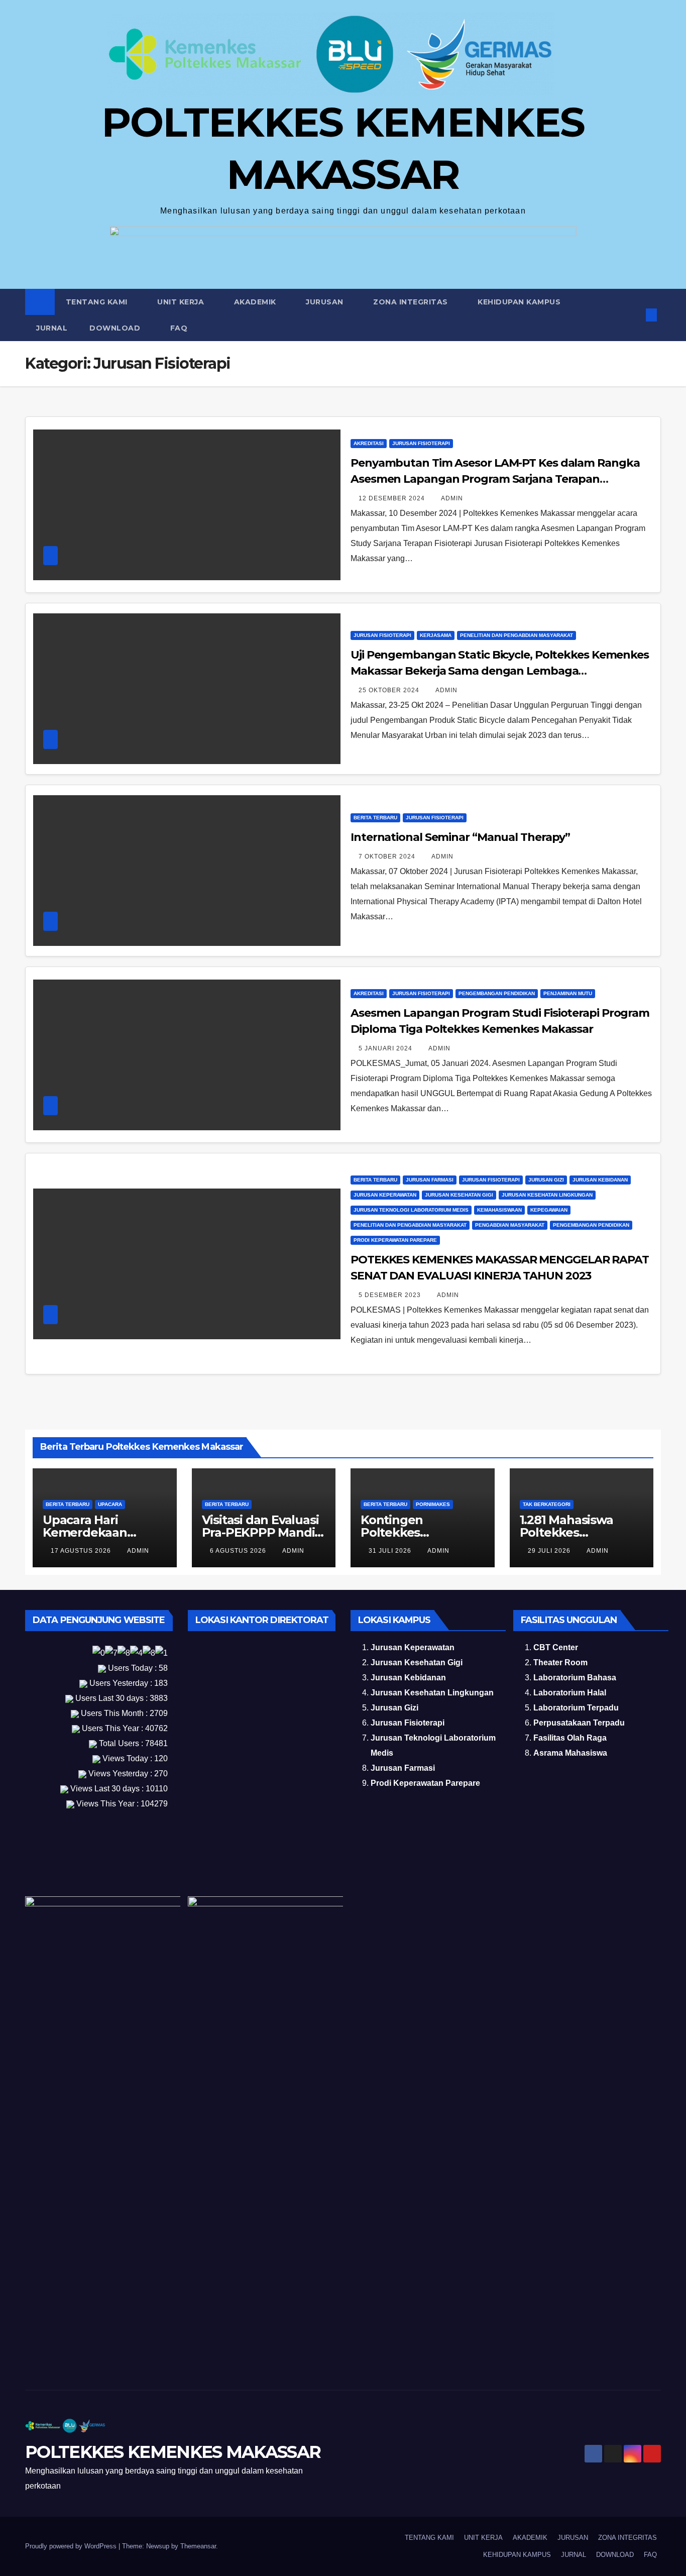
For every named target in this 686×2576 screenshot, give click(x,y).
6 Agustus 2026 (239, 1551)
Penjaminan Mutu (568, 993)
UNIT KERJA (182, 302)
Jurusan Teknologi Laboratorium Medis (411, 1210)
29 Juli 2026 (550, 1551)
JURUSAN (326, 302)
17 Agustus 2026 (82, 1551)
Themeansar (198, 2546)
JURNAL (52, 328)
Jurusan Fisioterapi (421, 443)
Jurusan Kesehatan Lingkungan (547, 1195)
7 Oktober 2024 (388, 856)
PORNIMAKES (433, 1504)
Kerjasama (436, 635)
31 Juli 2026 (391, 1551)
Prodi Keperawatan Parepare (395, 1240)
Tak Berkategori (547, 1504)
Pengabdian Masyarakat (510, 1225)
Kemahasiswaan (499, 1210)
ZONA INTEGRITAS (412, 302)
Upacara (110, 1504)
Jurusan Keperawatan (385, 1195)
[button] (635, 315)
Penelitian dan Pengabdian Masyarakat (517, 635)
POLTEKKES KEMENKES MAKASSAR (173, 2452)
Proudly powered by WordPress (72, 2546)
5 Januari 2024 (386, 1048)
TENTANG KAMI (98, 302)
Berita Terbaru (375, 818)
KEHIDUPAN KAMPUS (520, 302)
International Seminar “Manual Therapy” (460, 837)
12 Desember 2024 (393, 498)
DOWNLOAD (116, 328)
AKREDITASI (369, 443)
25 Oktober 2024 (390, 690)
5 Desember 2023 (391, 1295)
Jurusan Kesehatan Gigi (459, 1195)
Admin (452, 498)
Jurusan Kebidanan (600, 1180)
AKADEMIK (256, 302)
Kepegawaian (549, 1210)
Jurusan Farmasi (430, 1180)
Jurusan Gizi (546, 1180)
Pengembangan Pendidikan (497, 993)
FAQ (179, 328)
